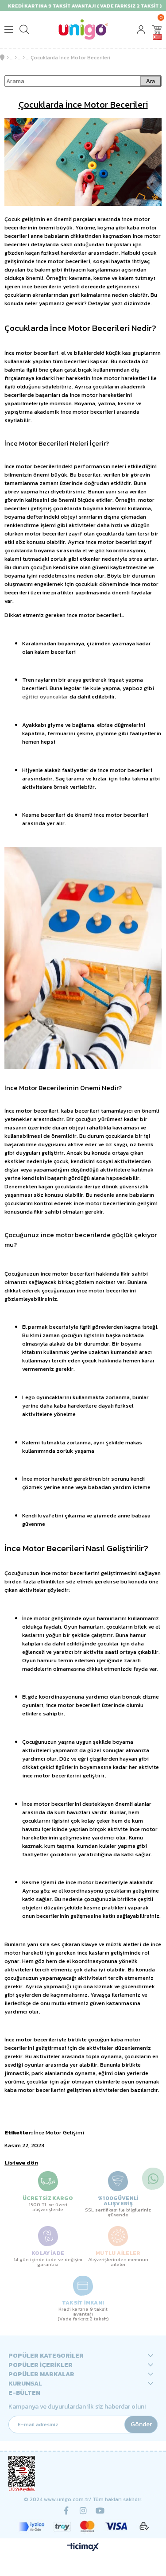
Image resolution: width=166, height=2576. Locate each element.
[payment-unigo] (83, 2526)
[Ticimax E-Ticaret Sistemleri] (83, 2547)
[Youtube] (100, 2510)
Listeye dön (21, 2163)
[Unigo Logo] (83, 29)
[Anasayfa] (8, 58)
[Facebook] (66, 2510)
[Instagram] (83, 2510)
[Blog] (16, 58)
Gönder (141, 2424)
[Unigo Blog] (24, 58)
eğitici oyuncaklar (45, 696)
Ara (151, 81)
